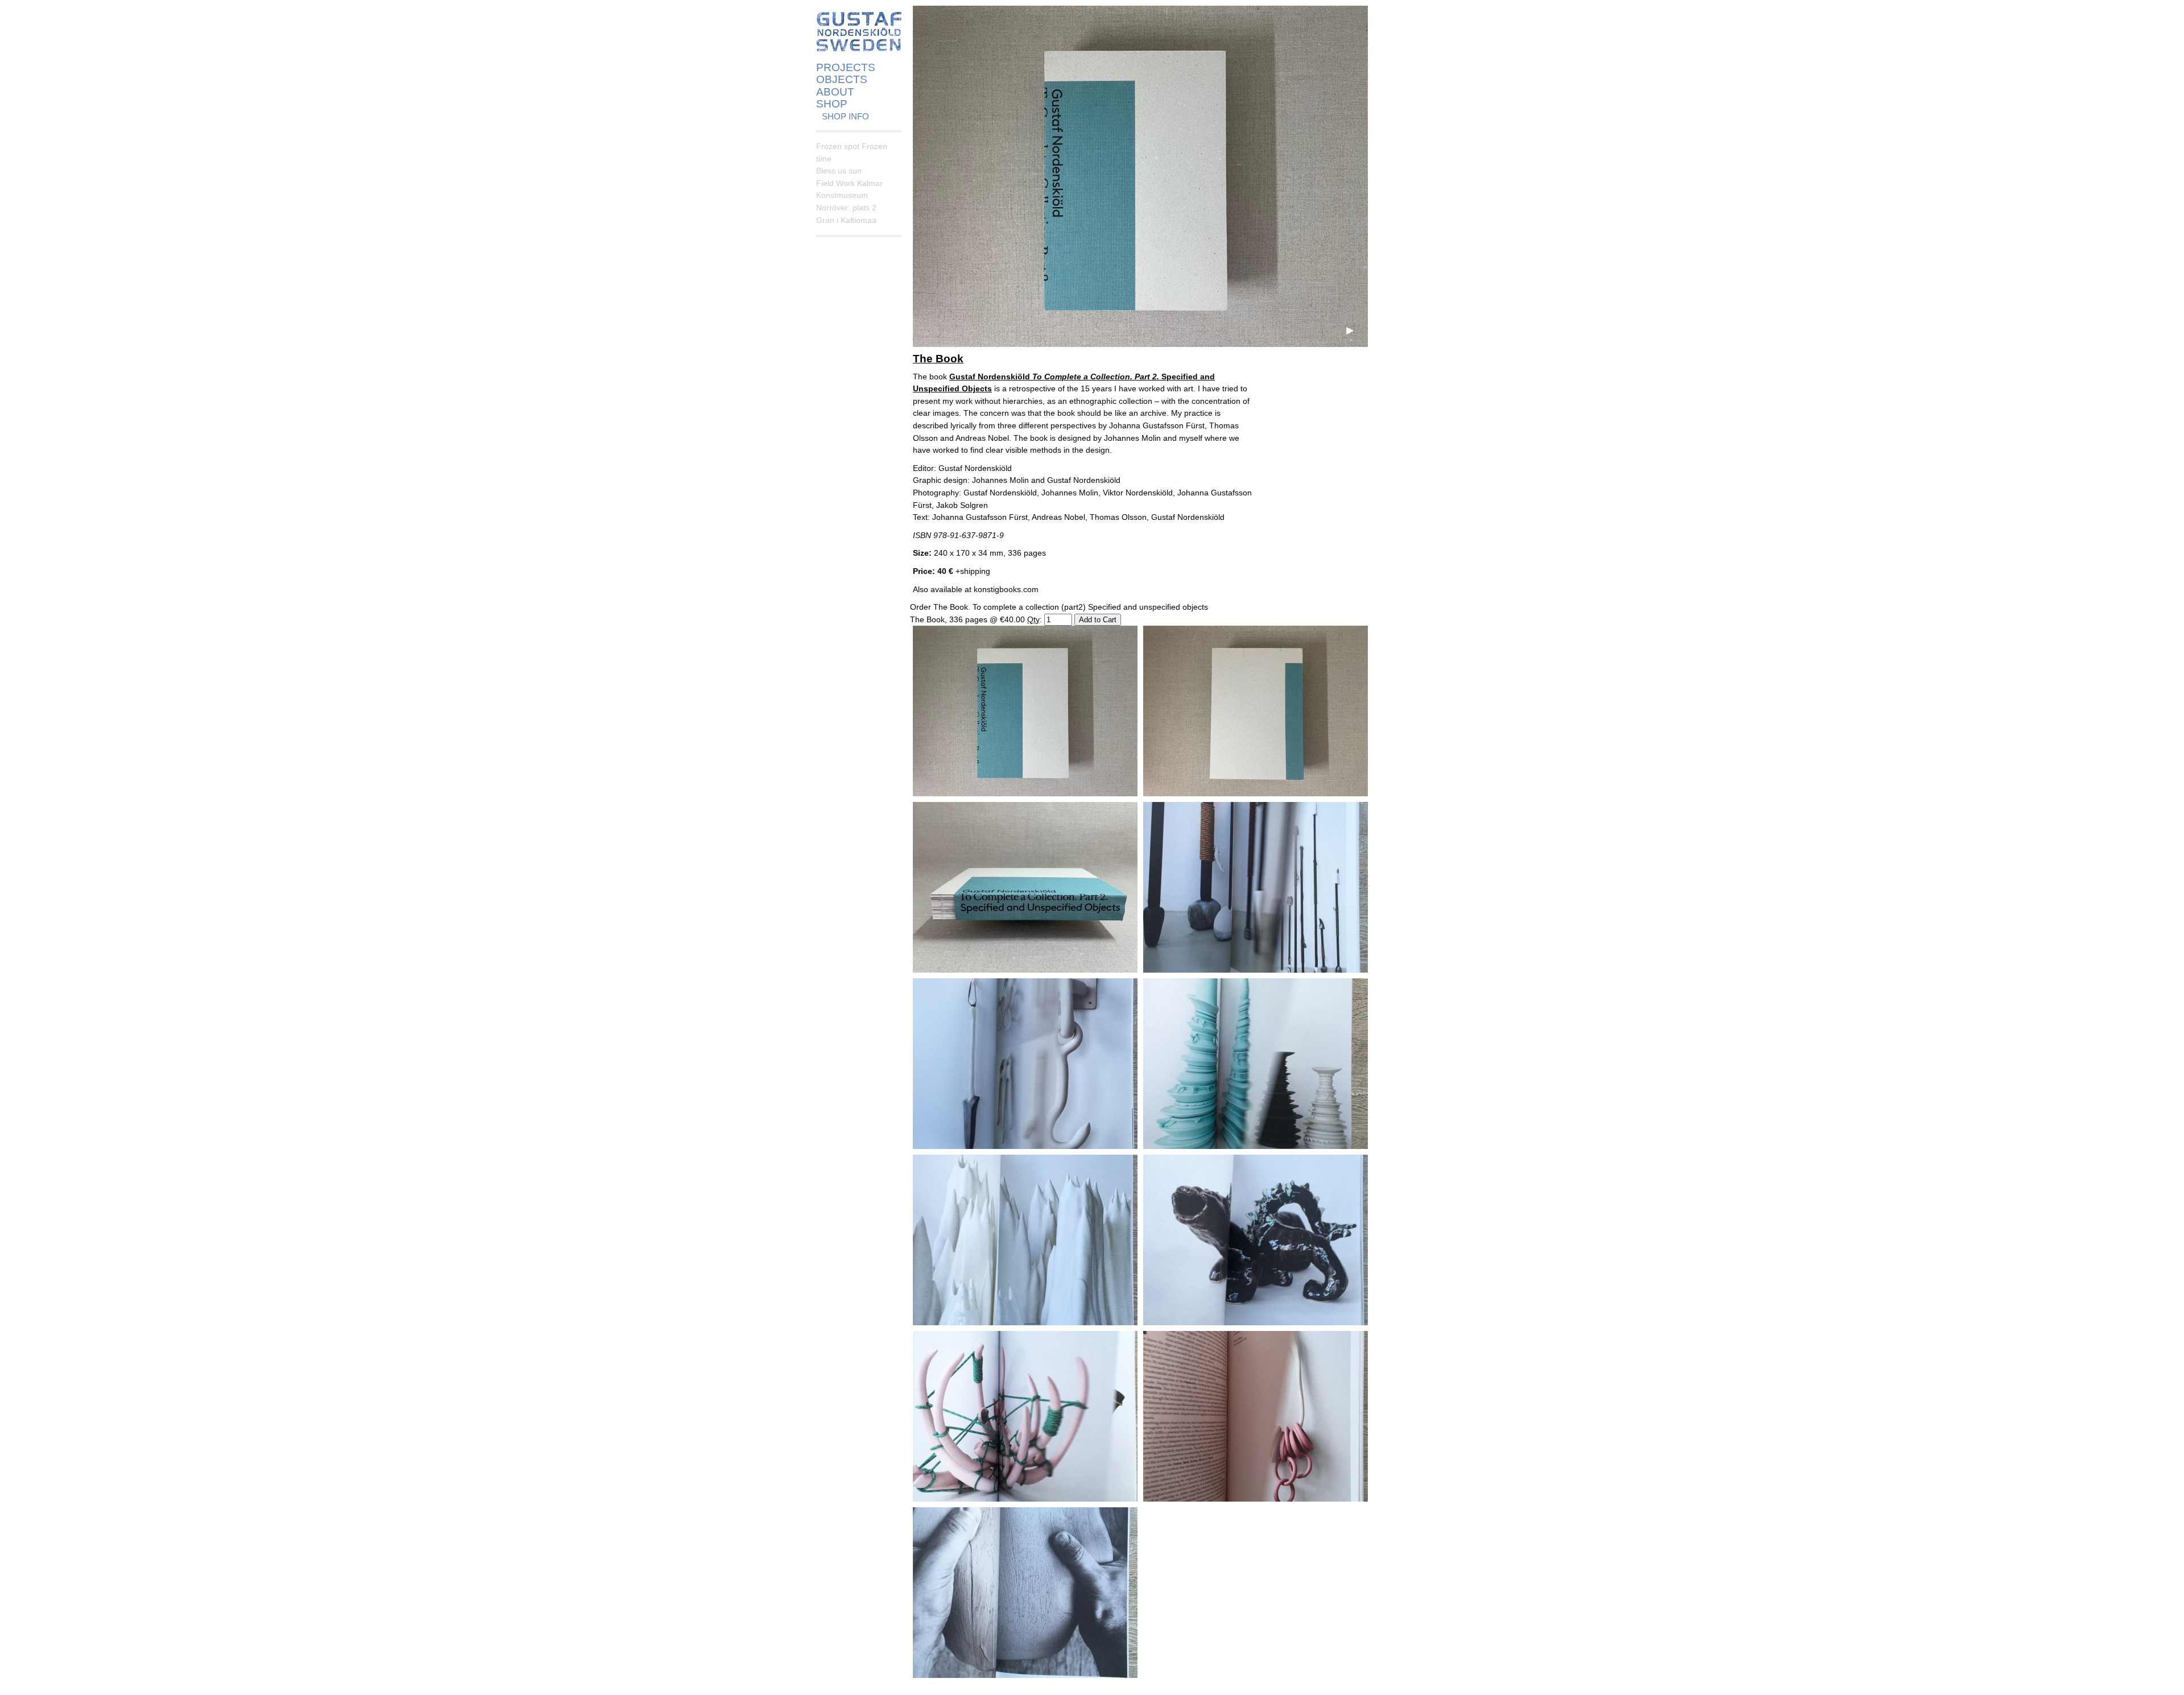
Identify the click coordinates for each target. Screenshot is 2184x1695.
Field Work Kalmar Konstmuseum (849, 189)
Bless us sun (839, 171)
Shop (832, 104)
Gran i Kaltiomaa (846, 220)
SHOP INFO (845, 116)
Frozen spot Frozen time (852, 152)
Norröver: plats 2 (846, 208)
